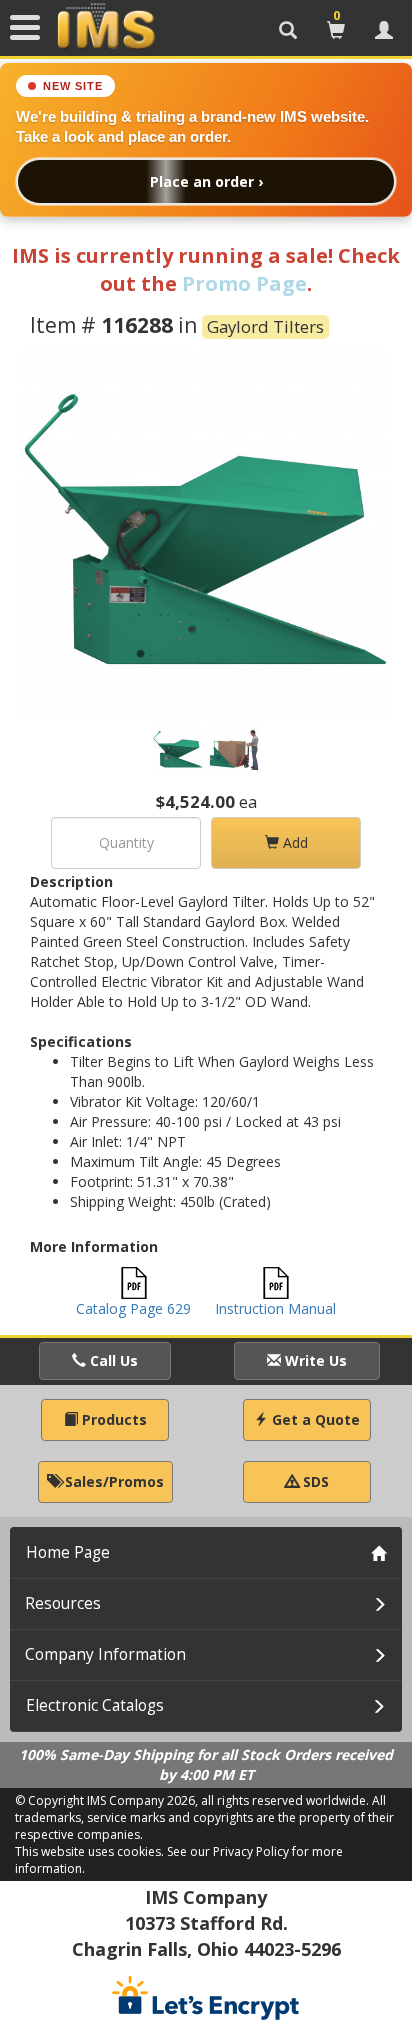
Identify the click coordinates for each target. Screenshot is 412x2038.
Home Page (68, 1552)
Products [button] (112, 1419)
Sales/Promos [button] (112, 1481)
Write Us (314, 1360)
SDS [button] (314, 1481)
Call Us (112, 1360)
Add (293, 842)
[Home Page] (106, 27)
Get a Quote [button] (314, 1419)
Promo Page (244, 283)
